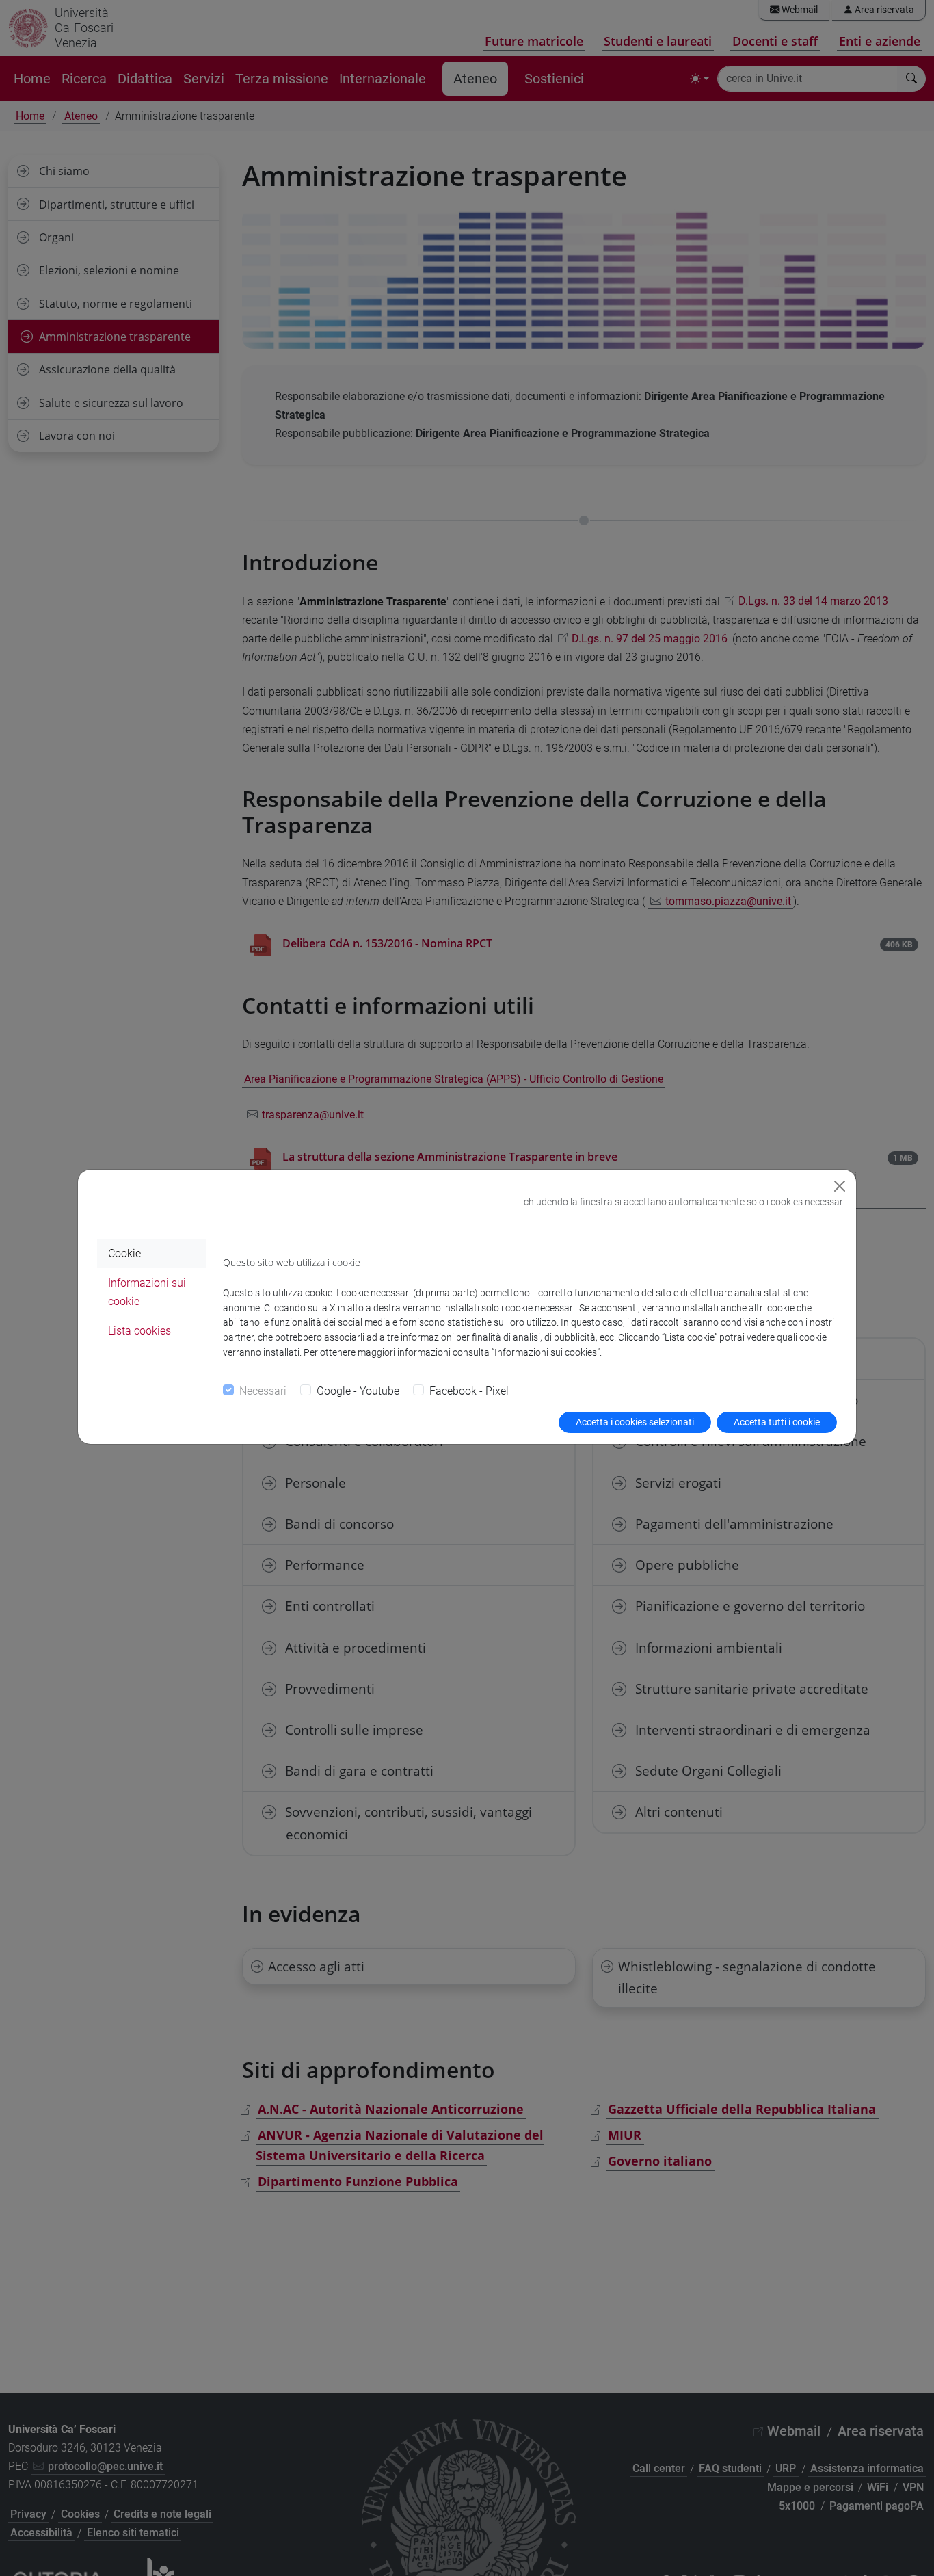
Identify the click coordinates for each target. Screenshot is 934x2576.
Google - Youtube (358, 1391)
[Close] (840, 1186)
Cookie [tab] (124, 1253)
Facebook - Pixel (469, 1391)
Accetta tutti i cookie (777, 1422)
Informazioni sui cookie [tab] (147, 1292)
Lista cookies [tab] (139, 1331)
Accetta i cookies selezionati (635, 1422)
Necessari (263, 1391)
